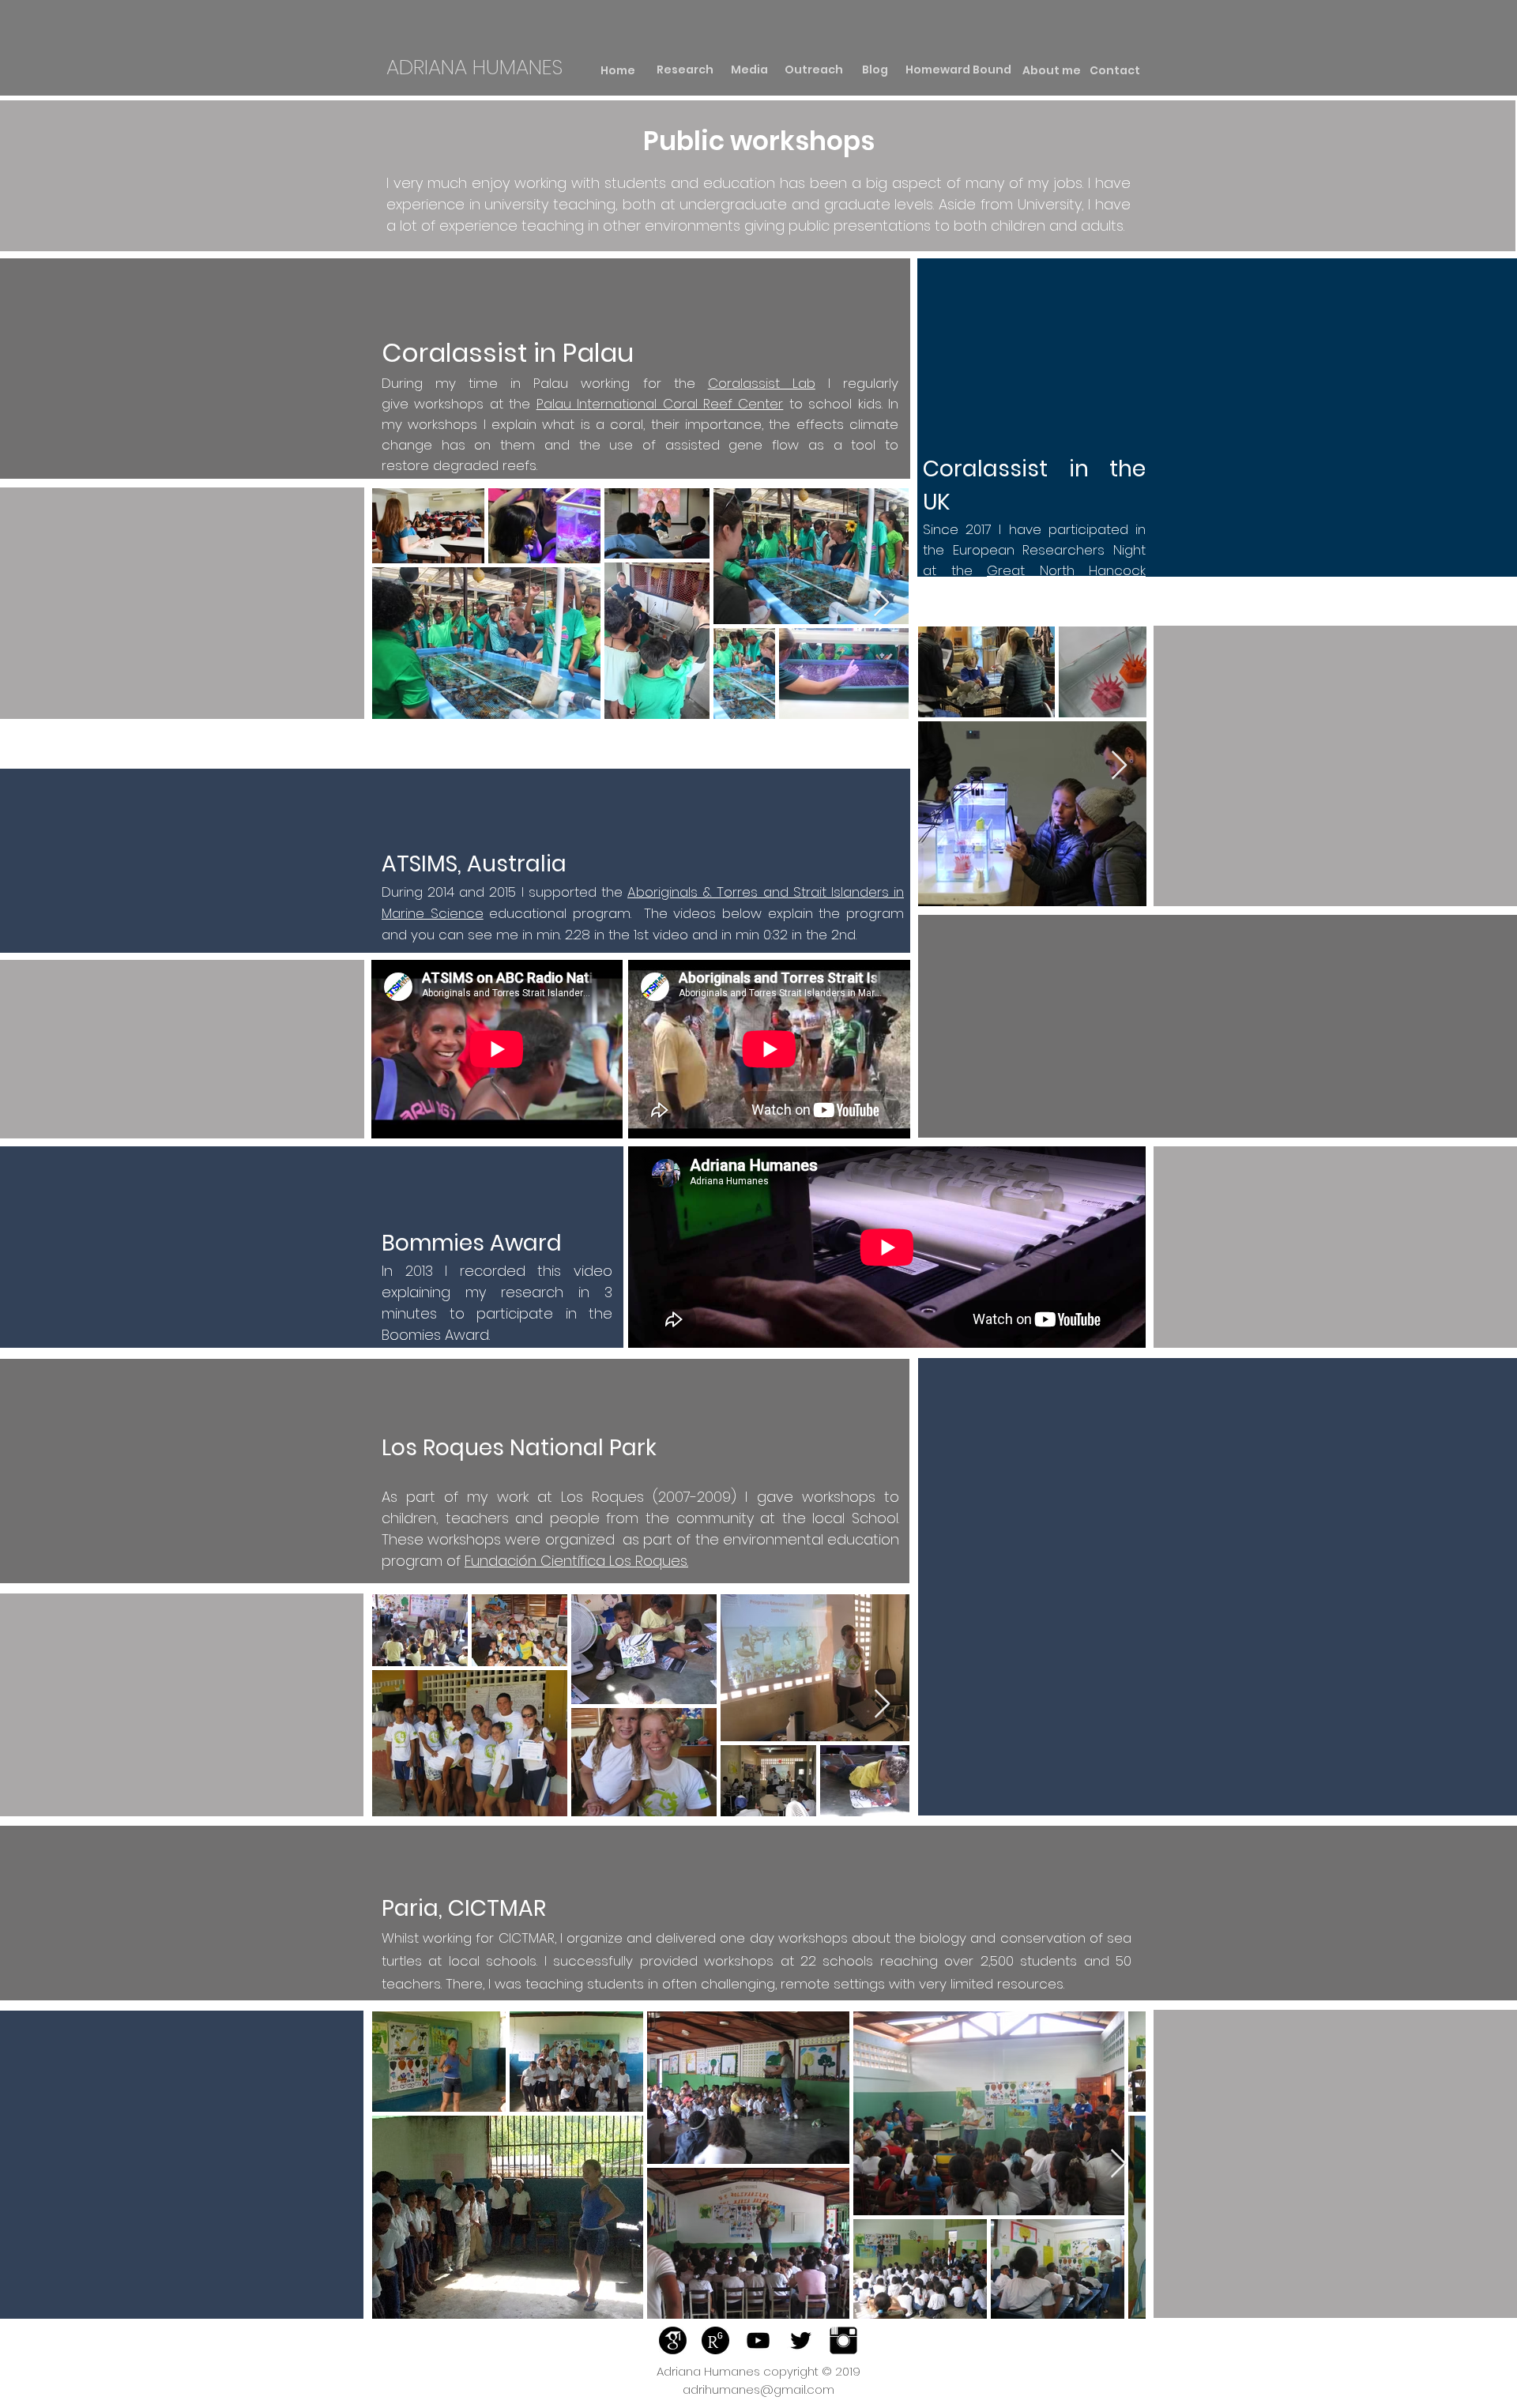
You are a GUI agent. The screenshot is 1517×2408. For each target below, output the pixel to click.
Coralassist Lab (762, 383)
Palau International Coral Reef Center (660, 404)
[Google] (673, 2340)
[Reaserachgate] (715, 2340)
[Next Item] (881, 603)
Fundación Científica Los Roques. (576, 1561)
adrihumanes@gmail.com (758, 2389)
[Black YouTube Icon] (758, 2340)
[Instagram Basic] (843, 2340)
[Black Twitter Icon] (801, 2340)
